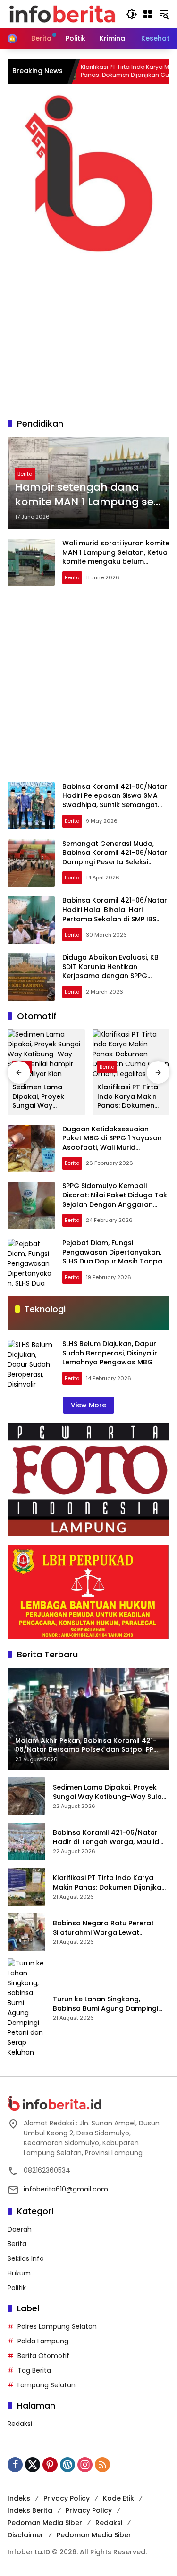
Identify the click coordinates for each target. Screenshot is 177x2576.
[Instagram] (85, 2465)
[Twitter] (33, 2465)
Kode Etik (118, 2498)
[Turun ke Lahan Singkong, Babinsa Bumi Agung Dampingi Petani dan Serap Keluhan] (26, 2008)
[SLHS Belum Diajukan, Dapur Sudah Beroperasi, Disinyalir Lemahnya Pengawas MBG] (31, 1363)
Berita (25, 474)
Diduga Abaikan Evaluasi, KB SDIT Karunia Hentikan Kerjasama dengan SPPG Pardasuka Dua (110, 971)
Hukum (19, 2273)
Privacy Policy (67, 2498)
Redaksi (20, 2424)
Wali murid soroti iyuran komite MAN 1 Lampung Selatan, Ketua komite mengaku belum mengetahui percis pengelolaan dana (116, 561)
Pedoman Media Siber (45, 2523)
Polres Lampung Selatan (57, 2326)
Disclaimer (25, 2535)
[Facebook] (15, 2465)
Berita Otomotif (43, 2356)
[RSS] (102, 2465)
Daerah (20, 2229)
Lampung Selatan (46, 2385)
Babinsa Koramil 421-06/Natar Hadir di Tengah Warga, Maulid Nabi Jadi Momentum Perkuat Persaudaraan (106, 1837)
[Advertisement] (88, 332)
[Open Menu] (148, 14)
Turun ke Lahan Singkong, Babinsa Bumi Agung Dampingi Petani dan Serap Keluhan (105, 2004)
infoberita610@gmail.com (66, 2189)
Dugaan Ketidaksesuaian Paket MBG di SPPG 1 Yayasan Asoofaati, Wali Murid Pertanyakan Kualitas (112, 1143)
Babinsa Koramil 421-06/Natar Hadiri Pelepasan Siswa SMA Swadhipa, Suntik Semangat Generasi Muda (115, 800)
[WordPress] (67, 2465)
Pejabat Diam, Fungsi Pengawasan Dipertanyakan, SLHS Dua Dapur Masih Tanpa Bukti (112, 1257)
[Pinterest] (50, 2465)
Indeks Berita (30, 2510)
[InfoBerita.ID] (62, 14)
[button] (132, 14)
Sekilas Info (26, 2258)
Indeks (19, 2498)
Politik (17, 2288)
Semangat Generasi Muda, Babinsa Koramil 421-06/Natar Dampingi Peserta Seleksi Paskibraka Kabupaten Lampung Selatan (115, 862)
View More (88, 1405)
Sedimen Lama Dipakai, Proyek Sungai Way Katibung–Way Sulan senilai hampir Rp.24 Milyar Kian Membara (38, 1097)
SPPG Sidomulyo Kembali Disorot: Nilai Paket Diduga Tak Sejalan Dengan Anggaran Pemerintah (115, 1200)
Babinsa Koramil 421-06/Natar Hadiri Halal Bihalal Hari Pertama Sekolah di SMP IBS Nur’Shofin (115, 914)
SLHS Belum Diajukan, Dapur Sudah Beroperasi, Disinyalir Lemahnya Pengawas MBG (110, 1353)
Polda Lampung (43, 2341)
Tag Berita (34, 2370)
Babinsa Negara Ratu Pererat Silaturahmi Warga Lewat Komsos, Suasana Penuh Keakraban (103, 1928)
